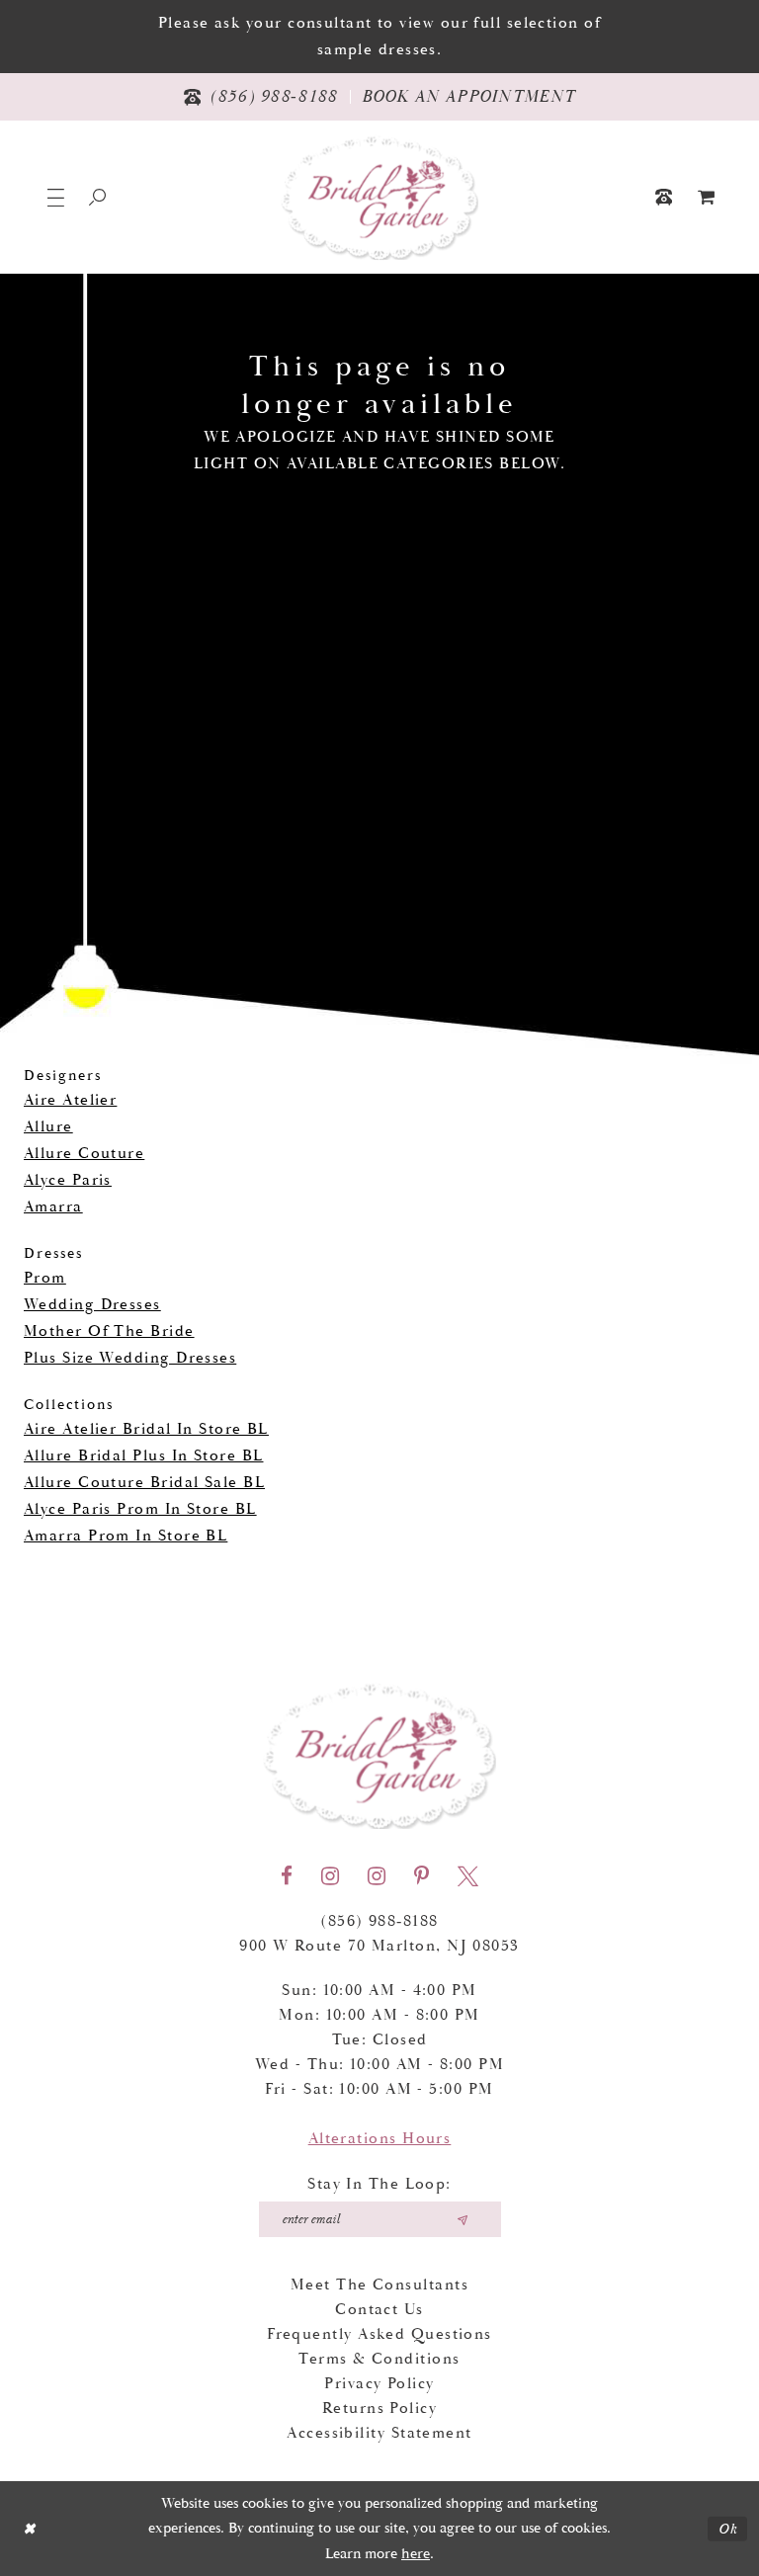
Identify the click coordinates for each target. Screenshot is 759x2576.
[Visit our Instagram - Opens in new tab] (330, 1876)
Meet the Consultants (379, 2285)
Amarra (53, 1207)
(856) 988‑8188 (379, 1921)
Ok (728, 2528)
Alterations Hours (380, 2139)
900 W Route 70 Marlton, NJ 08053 (379, 1946)
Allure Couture (84, 1154)
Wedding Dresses (92, 1305)
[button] (56, 197)
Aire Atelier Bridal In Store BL (146, 1429)
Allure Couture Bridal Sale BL (144, 1483)
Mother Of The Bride (109, 1331)
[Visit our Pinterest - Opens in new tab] (422, 1876)
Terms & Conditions (379, 2359)
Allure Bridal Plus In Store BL (144, 1456)
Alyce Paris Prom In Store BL (140, 1509)
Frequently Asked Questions (379, 2334)
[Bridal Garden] (379, 197)
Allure (48, 1127)
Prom (45, 1278)
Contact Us (379, 2310)
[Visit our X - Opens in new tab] (468, 1876)
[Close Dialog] (29, 2529)
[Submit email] (463, 2219)
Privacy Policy (379, 2384)
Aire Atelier (70, 1100)
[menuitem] (707, 197)
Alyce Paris (68, 1180)
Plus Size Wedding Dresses (130, 1358)
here (416, 2554)
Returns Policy (379, 2409)
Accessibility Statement (379, 2433)
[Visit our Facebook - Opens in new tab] (287, 1876)
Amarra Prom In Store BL (126, 1536)
